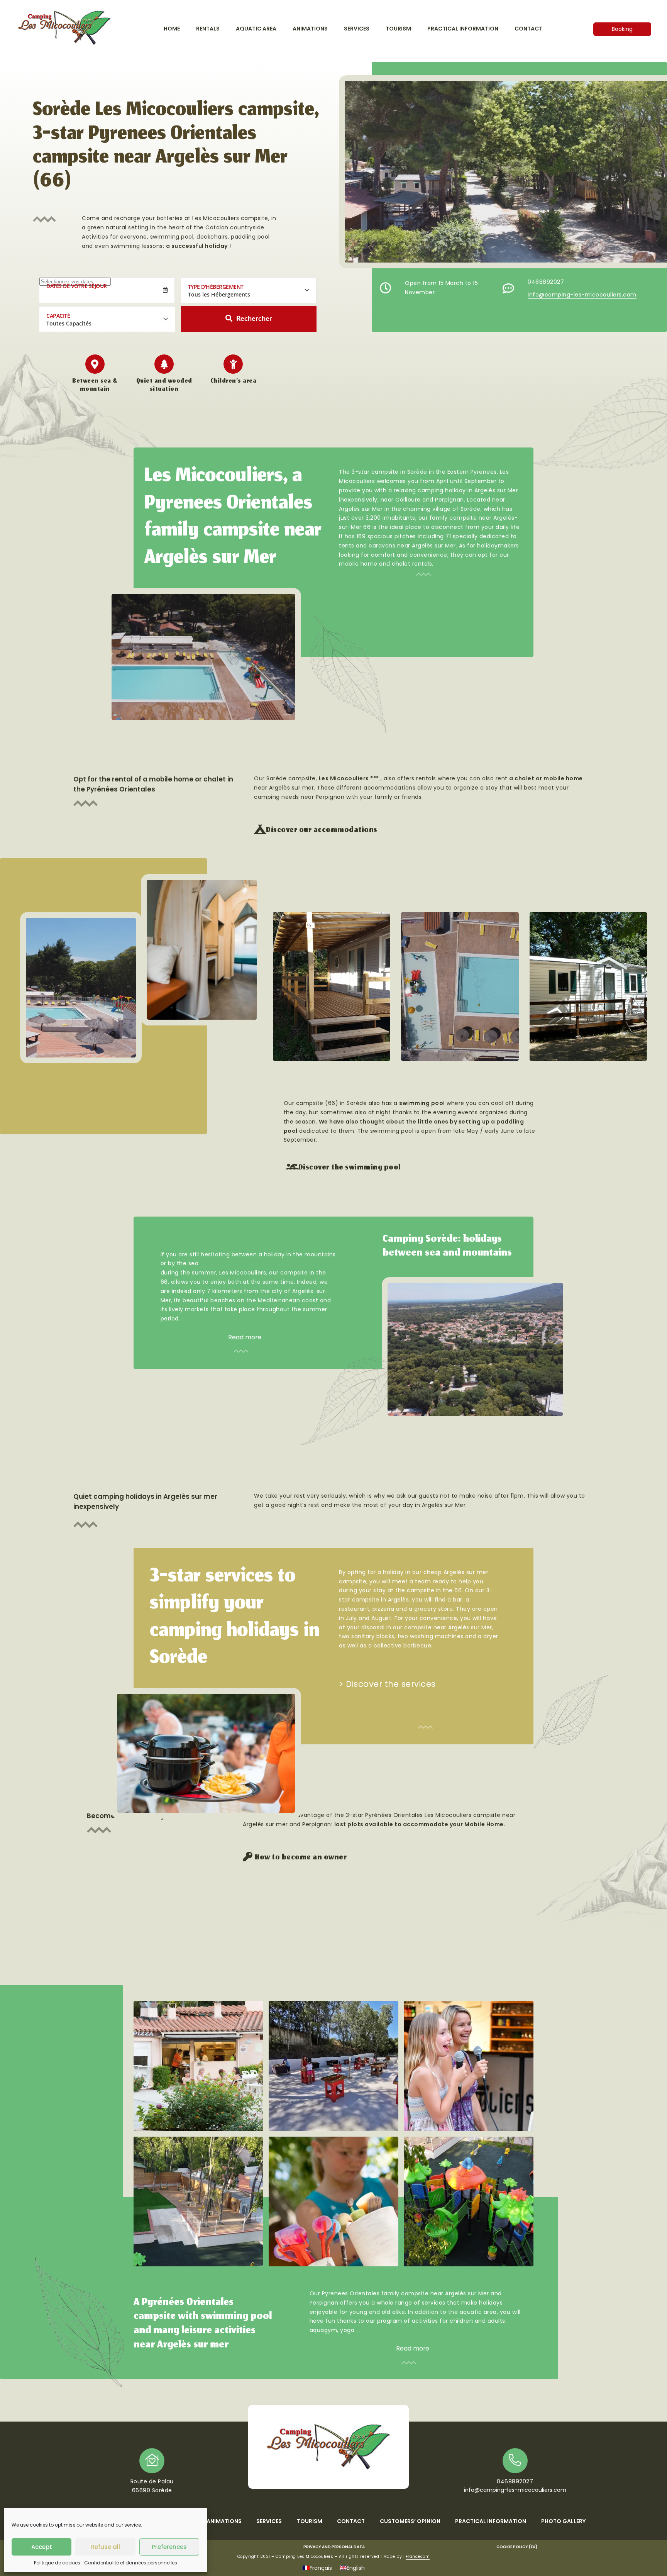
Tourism (310, 2521)
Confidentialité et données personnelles (131, 2563)
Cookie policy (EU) (517, 2547)
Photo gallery (563, 2521)
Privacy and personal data (334, 2547)
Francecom (418, 2557)
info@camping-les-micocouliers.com (582, 295)
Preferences (169, 2547)
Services (269, 2521)
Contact (351, 2521)
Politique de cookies (57, 2563)
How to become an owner (301, 1858)
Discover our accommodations (322, 830)
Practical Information (491, 2521)
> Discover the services (387, 1684)
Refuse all (106, 2547)
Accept (42, 2547)
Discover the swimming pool (350, 1168)
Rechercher (254, 319)
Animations (224, 2521)
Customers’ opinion (410, 2521)
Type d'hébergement (216, 287)
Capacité (58, 316)
